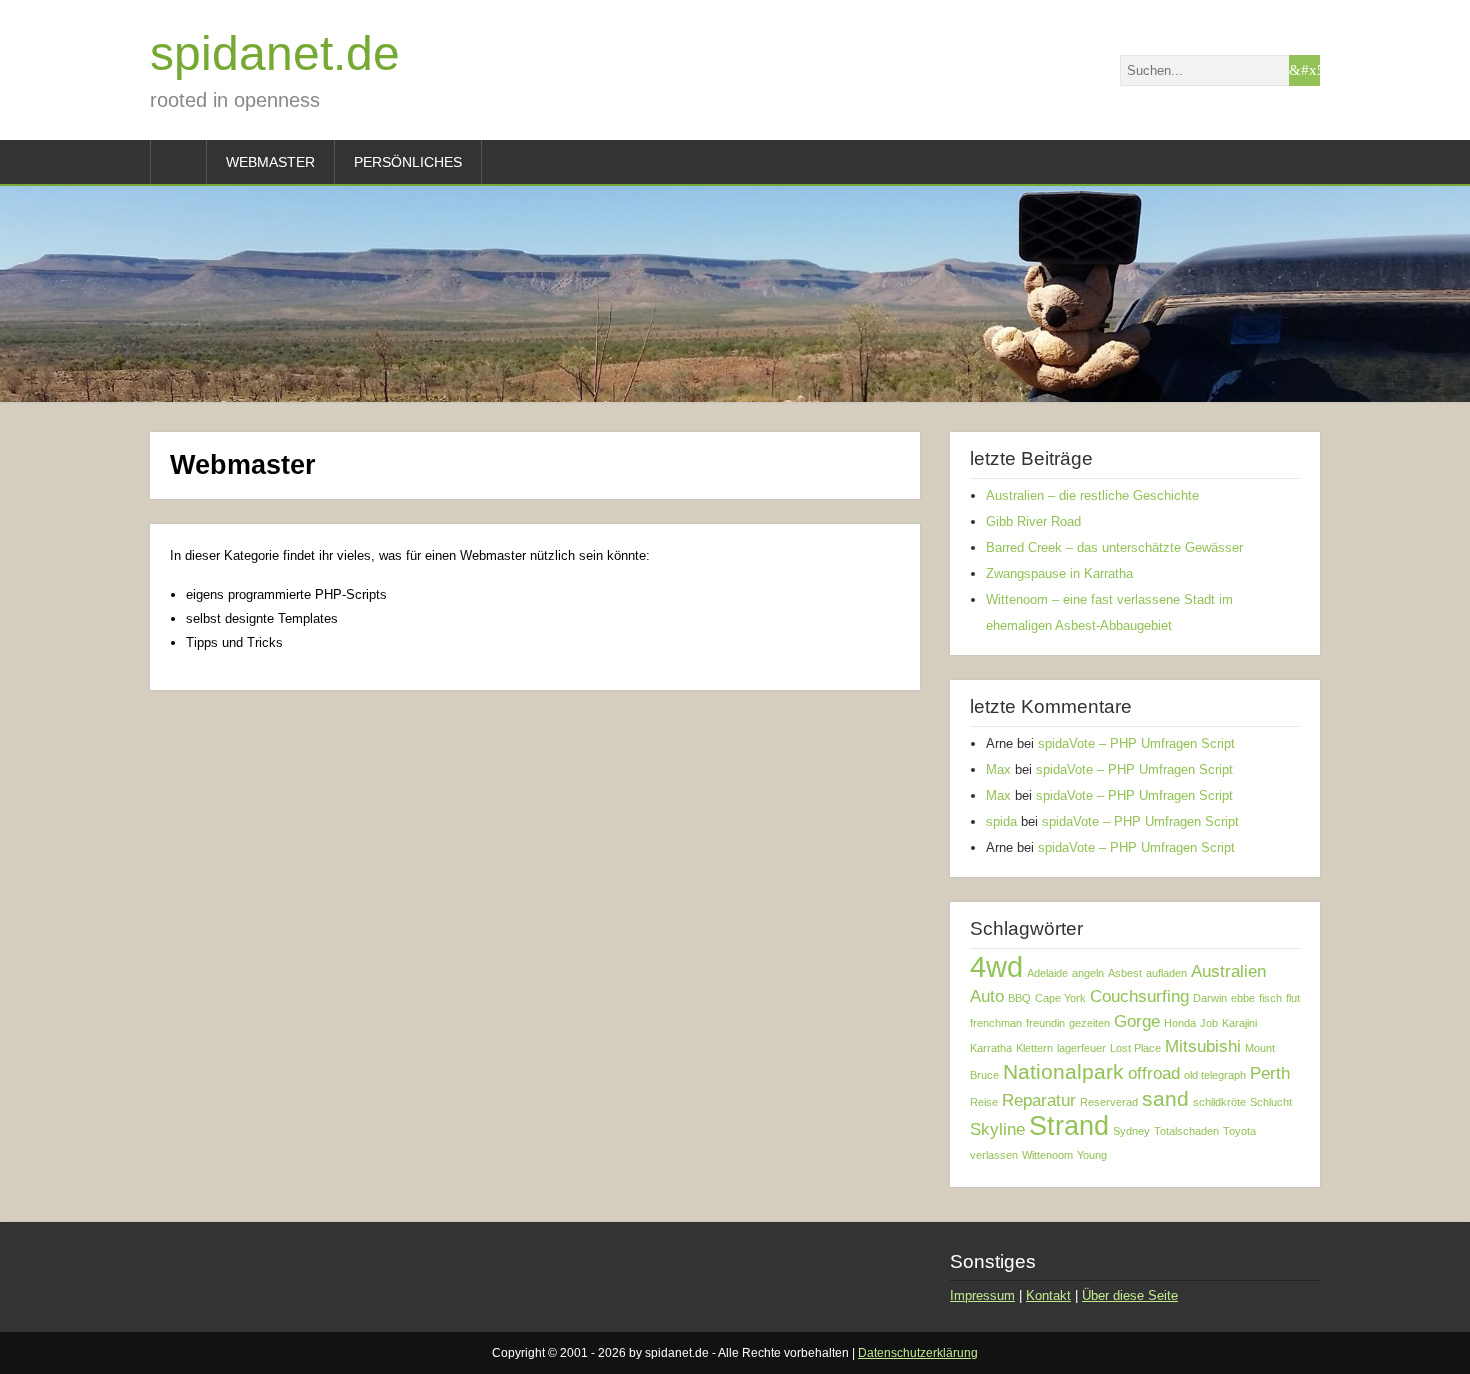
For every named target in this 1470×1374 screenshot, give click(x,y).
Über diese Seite (1130, 1295)
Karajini (1239, 1023)
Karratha (991, 1048)
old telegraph (1215, 1075)
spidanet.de (275, 53)
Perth (1270, 1073)
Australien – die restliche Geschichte (1092, 495)
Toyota (1239, 1131)
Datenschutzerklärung (918, 1353)
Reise (984, 1102)
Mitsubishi (1203, 1046)
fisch (1270, 998)
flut (1293, 998)
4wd (996, 966)
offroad (1154, 1073)
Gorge (1137, 1021)
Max (998, 769)
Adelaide (1047, 973)
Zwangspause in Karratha (1059, 573)
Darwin (1210, 998)
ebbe (1243, 998)
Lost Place (1135, 1048)
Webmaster (270, 162)
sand (1165, 1098)
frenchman (996, 1023)
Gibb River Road (1033, 521)
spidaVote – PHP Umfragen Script (1136, 743)
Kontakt (1048, 1295)
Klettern (1034, 1048)
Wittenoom (1047, 1155)
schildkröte (1219, 1102)
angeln (1088, 973)
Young (1092, 1155)
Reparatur (1039, 1100)
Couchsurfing (1139, 996)
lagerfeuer (1081, 1048)
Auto (987, 996)
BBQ (1019, 998)
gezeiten (1089, 1023)
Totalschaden (1186, 1131)
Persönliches (408, 162)
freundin (1045, 1023)
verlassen (994, 1155)
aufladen (1166, 973)
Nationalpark (1063, 1071)
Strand (1069, 1126)
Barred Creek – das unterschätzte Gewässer (1114, 547)
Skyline (997, 1129)
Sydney (1131, 1131)
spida (1001, 821)
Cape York (1060, 998)
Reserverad (1109, 1102)
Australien (1228, 971)
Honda (1180, 1023)
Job (1209, 1023)
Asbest (1125, 973)
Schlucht (1271, 1102)
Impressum (982, 1295)
